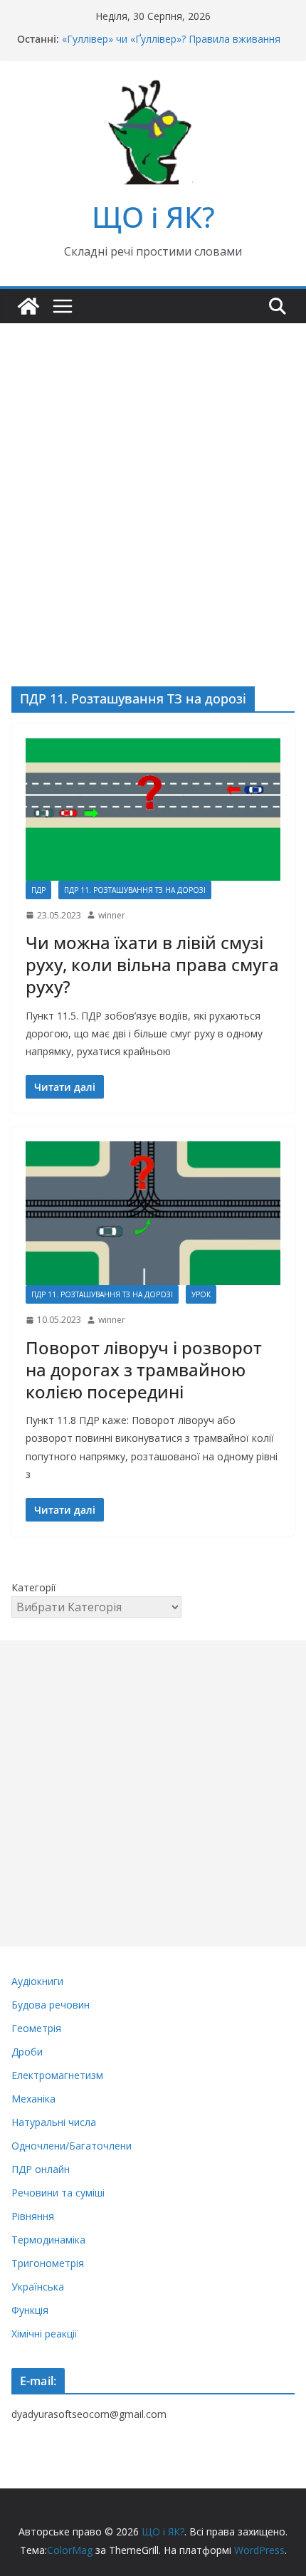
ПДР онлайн (41, 2169)
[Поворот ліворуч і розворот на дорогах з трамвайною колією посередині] (153, 1213)
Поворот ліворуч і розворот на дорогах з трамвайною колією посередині (144, 1370)
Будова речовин (51, 2005)
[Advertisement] (153, 483)
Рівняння (33, 2216)
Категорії (34, 1587)
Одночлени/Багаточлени (72, 2146)
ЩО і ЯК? (153, 217)
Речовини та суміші (58, 2193)
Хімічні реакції (44, 2334)
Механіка (33, 2099)
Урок (201, 1294)
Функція (30, 2310)
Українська (38, 2287)
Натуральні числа (54, 2122)
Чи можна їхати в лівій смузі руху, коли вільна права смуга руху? (152, 964)
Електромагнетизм (57, 2075)
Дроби (27, 2052)
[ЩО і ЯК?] (28, 306)
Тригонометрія (48, 2263)
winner (112, 915)
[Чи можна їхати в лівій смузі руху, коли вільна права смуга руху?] (153, 809)
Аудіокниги (37, 1981)
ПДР (38, 890)
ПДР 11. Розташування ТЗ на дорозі (135, 890)
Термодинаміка (48, 2240)
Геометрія (36, 2028)
